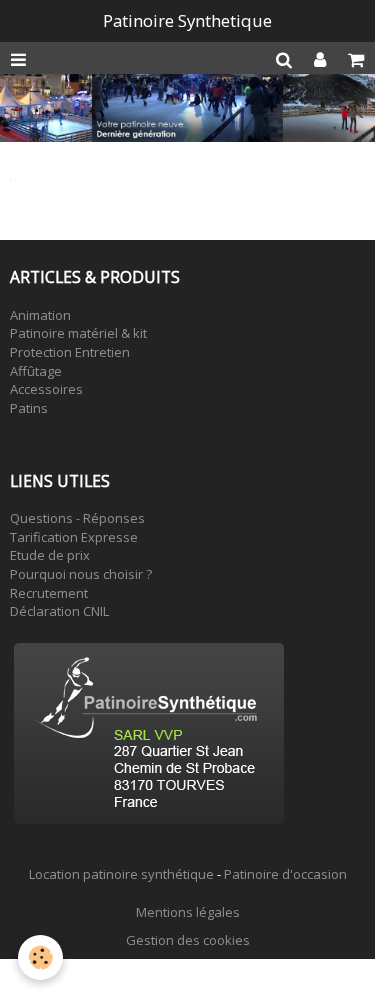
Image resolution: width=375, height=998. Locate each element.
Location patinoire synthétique (121, 874)
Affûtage (36, 371)
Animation (40, 315)
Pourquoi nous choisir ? (81, 574)
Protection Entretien (70, 352)
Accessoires (46, 389)
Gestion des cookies (188, 940)
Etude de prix (50, 555)
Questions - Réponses (77, 518)
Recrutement (49, 593)
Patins (29, 408)
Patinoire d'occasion (285, 874)
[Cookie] (40, 957)
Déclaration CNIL (59, 611)
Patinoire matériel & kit (78, 333)
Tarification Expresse (74, 537)
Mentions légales (188, 912)
